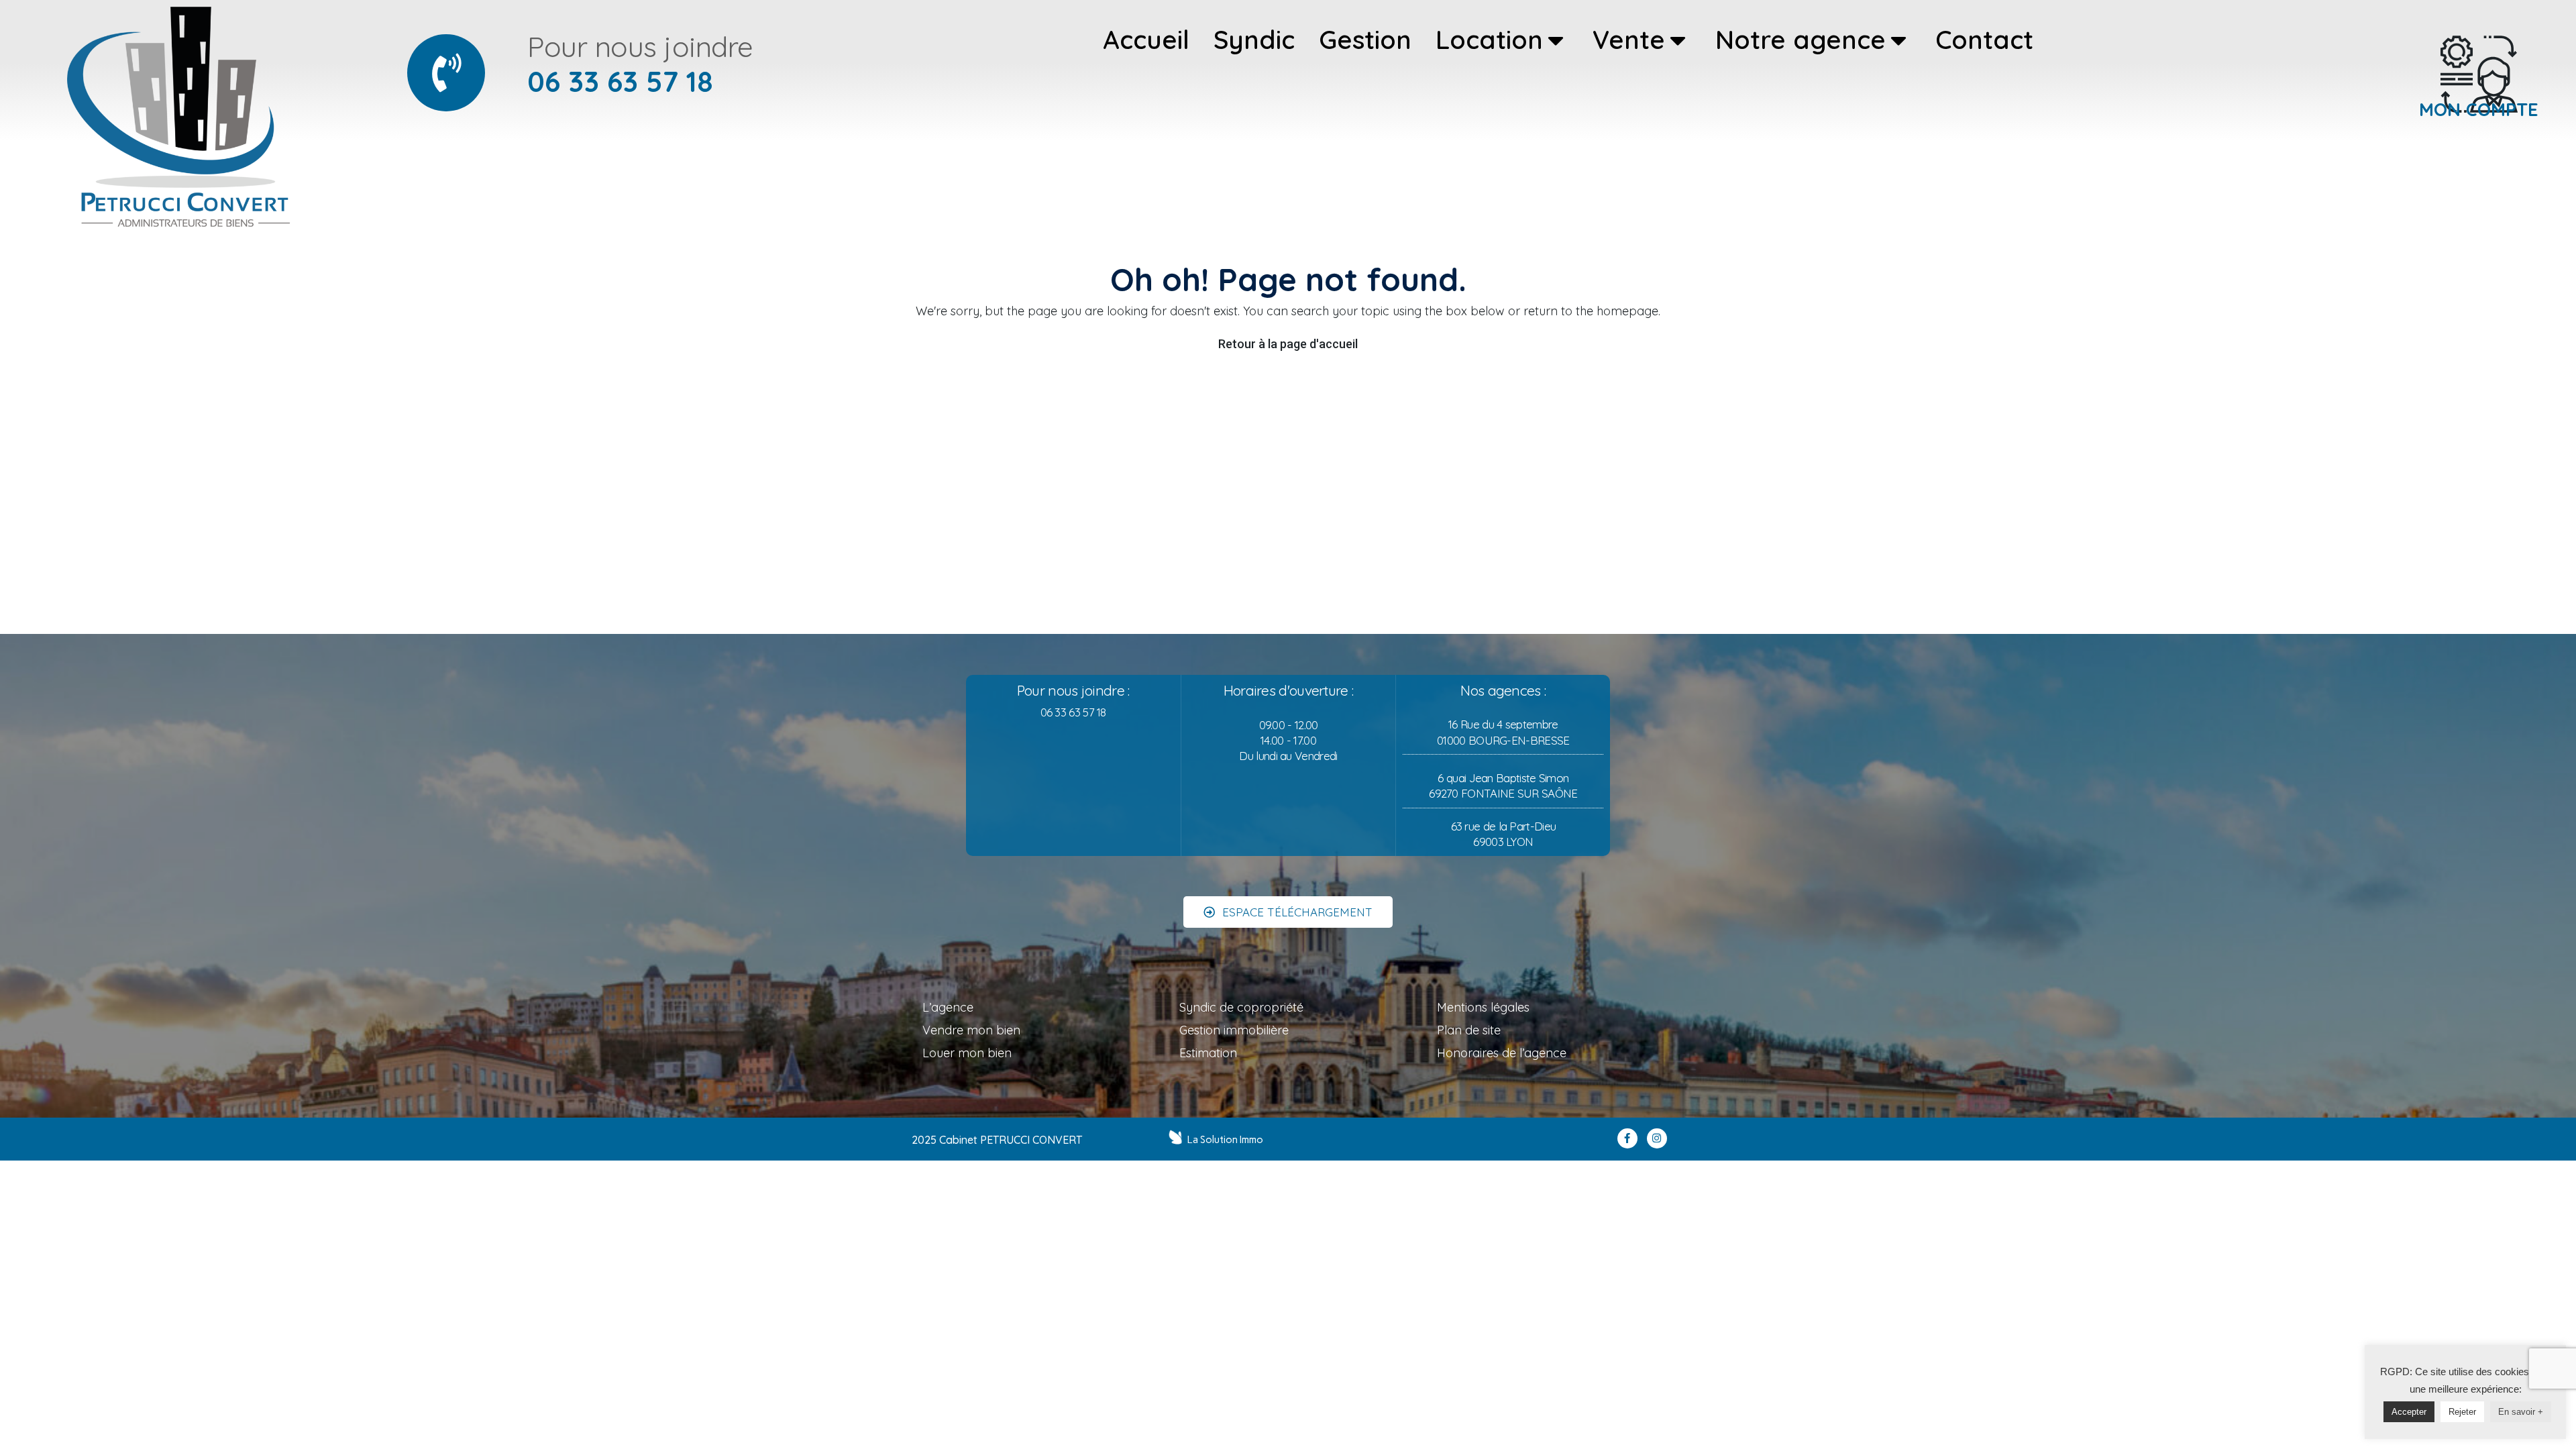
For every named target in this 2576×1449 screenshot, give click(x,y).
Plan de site (1469, 1030)
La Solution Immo (1225, 1140)
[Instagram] (1657, 1138)
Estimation (1208, 1053)
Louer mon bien (967, 1053)
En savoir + (2521, 1412)
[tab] (1146, 40)
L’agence (948, 1007)
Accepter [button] (2409, 1412)
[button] (1288, 912)
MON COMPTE (2479, 109)
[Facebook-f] (1627, 1138)
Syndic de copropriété (1241, 1007)
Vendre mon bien (971, 1030)
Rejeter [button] (2462, 1412)
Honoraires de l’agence (1502, 1053)
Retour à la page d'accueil (1288, 344)
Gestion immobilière (1234, 1030)
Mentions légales (1483, 1007)
